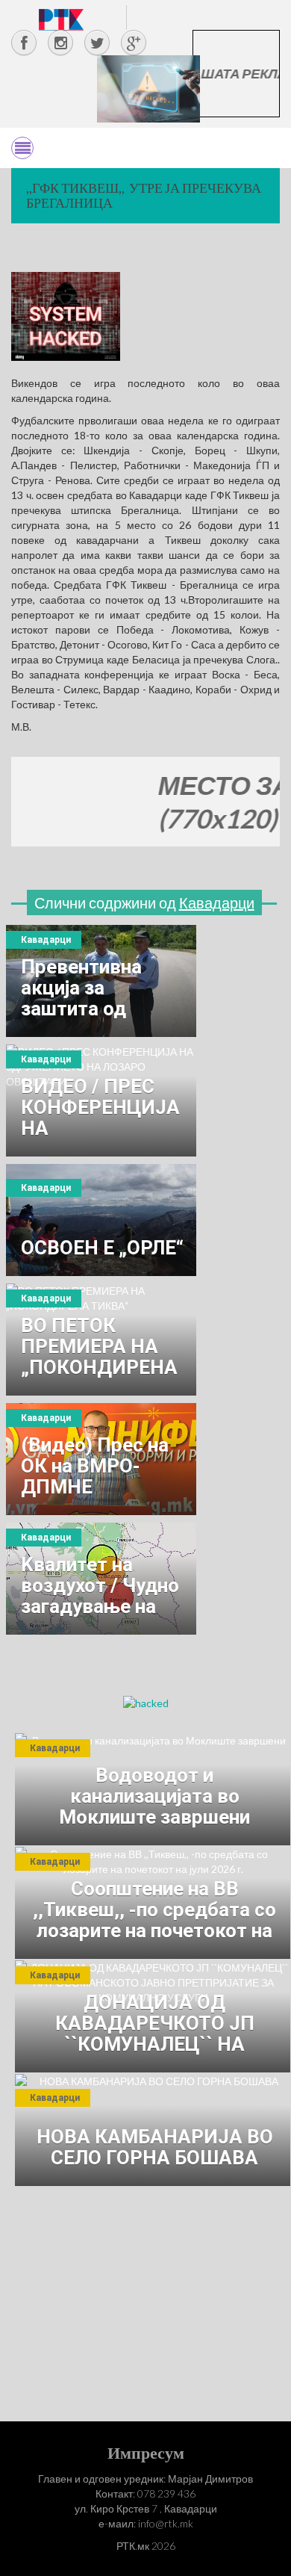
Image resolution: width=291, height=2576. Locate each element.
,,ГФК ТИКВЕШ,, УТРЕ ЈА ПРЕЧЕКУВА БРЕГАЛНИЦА (144, 195)
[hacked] (146, 1702)
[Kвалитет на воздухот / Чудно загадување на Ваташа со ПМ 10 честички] (101, 1579)
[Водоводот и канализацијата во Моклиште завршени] (153, 1789)
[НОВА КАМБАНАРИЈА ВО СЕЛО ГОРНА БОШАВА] (153, 2130)
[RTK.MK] (61, 19)
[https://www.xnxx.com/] (148, 88)
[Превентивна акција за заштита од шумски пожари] (101, 981)
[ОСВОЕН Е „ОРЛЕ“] (101, 1220)
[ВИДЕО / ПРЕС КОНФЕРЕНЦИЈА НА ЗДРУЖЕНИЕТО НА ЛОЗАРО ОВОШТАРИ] (101, 1100)
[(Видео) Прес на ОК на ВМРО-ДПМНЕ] (101, 1459)
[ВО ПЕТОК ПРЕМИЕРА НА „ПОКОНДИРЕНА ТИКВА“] (101, 1340)
